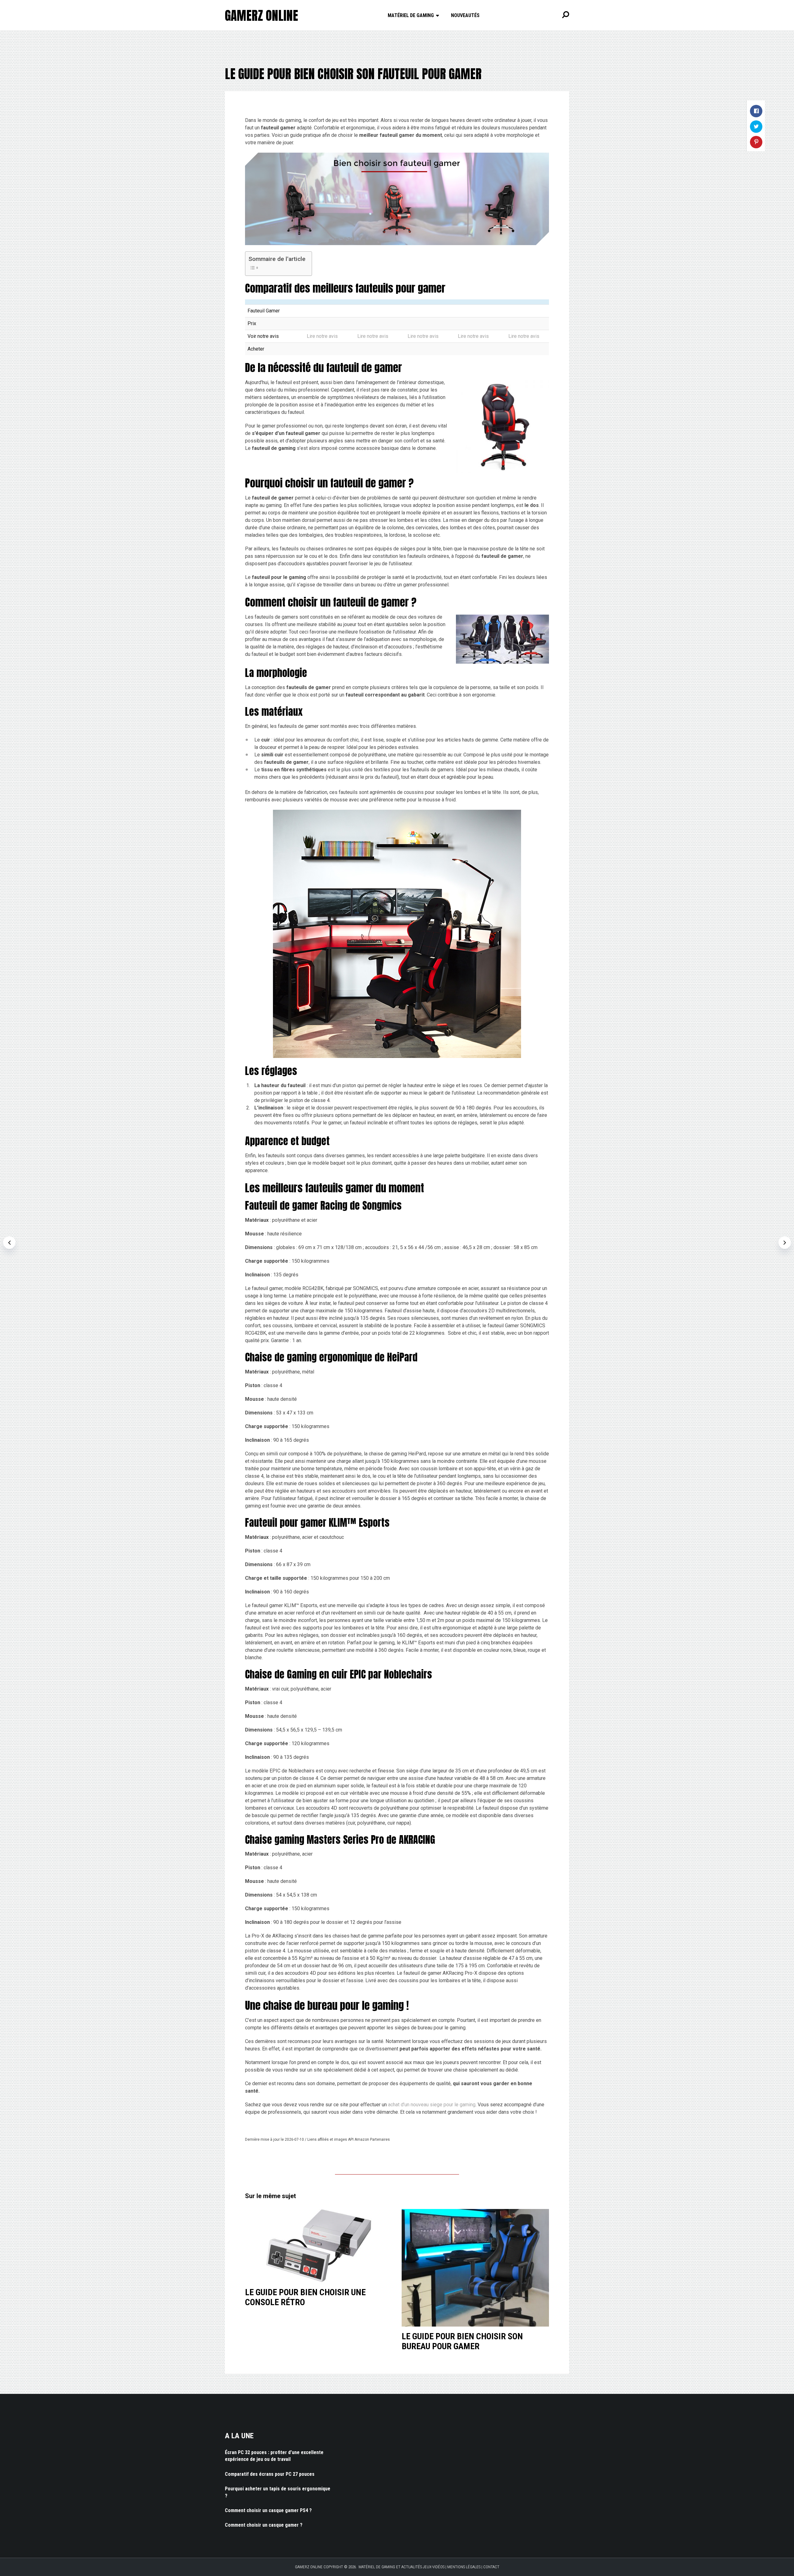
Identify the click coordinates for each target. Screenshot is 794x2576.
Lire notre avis (322, 336)
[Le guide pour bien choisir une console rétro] (319, 2246)
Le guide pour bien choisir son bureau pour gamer (462, 2341)
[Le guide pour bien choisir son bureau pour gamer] (475, 2268)
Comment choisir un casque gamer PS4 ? (268, 2510)
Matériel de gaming (411, 15)
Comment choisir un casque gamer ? (264, 2525)
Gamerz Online (261, 16)
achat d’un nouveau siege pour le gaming (432, 2105)
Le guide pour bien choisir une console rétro (305, 2297)
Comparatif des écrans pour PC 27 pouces (270, 2474)
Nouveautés (465, 15)
